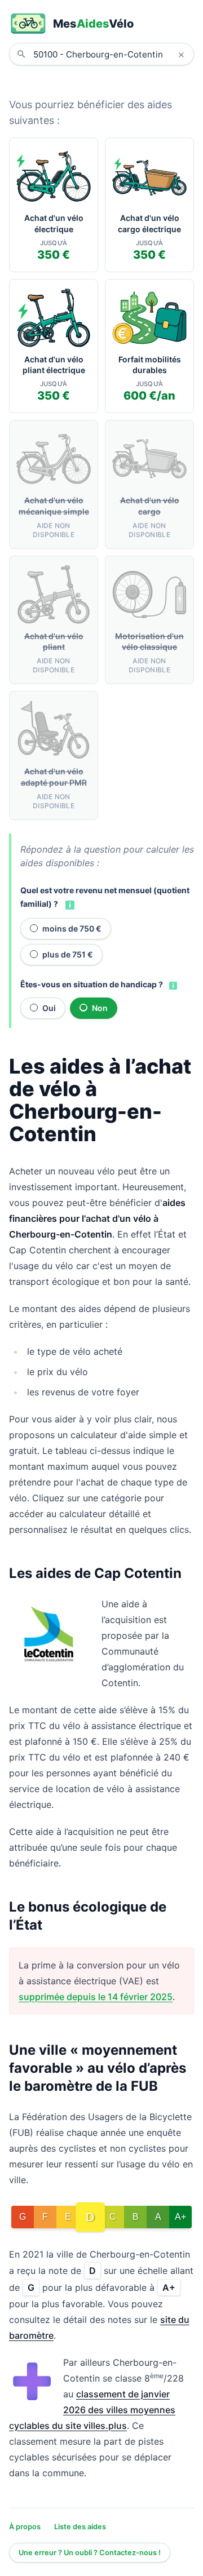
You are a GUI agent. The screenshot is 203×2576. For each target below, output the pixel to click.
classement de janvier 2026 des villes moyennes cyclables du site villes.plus (92, 2410)
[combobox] (110, 54)
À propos (25, 2527)
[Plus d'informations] (69, 905)
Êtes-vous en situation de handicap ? (92, 984)
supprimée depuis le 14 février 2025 (96, 1997)
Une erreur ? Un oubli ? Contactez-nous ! (90, 2553)
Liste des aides (80, 2527)
